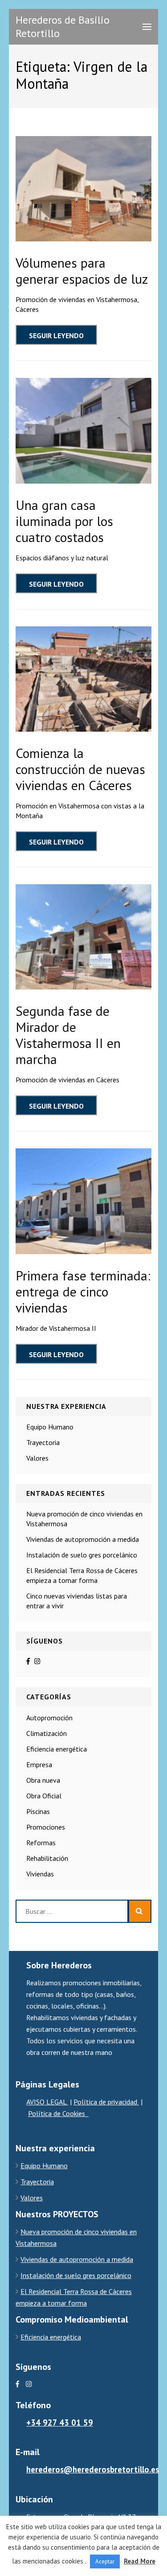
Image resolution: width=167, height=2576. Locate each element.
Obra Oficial (44, 1796)
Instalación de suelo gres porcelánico (82, 1555)
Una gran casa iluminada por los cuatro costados (64, 521)
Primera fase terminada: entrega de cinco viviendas (83, 1291)
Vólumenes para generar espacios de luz (82, 271)
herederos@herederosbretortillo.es (93, 2469)
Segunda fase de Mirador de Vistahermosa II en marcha (68, 1035)
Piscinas (38, 1811)
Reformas (41, 1843)
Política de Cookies (58, 2113)
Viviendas (40, 1874)
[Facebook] (28, 1661)
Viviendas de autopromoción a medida (83, 1539)
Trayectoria (43, 1442)
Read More (140, 2561)
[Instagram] (37, 1661)
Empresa (39, 1764)
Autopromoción (49, 1718)
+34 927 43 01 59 (60, 2423)
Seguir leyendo (56, 335)
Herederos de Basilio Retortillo (63, 27)
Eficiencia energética (57, 1749)
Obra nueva (43, 1780)
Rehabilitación (47, 1858)
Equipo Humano (50, 1427)
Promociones (46, 1827)
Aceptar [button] (105, 2562)
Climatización (47, 1733)
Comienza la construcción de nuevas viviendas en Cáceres (80, 769)
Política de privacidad (106, 2102)
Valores (37, 1458)
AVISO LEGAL (47, 2102)
